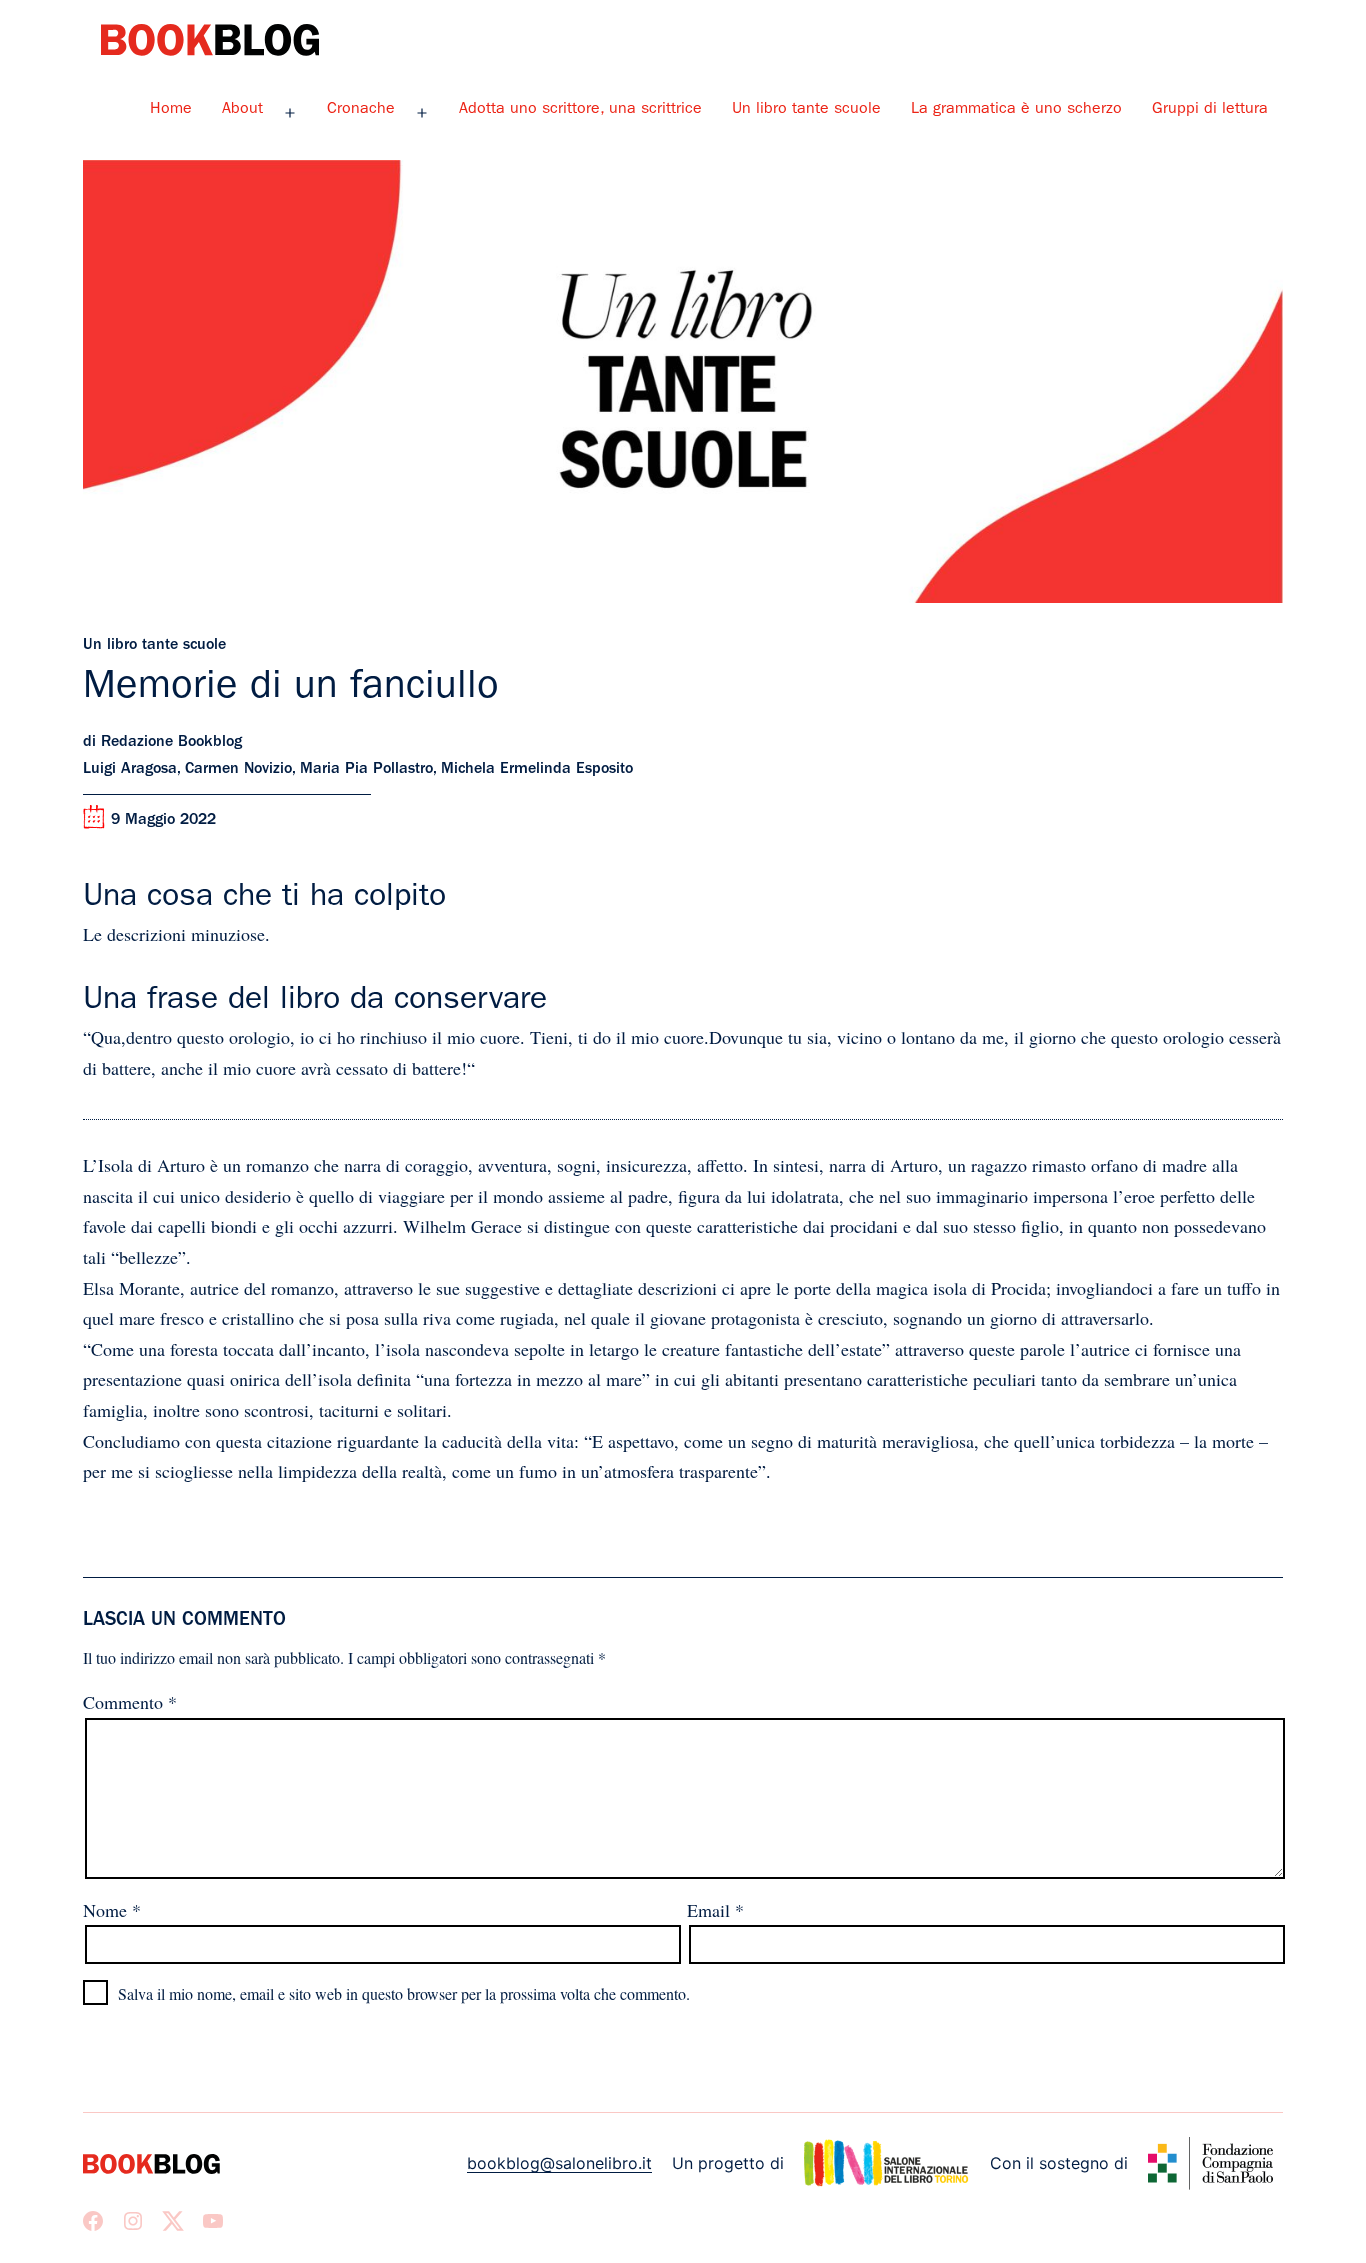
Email (715, 1910)
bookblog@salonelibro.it (559, 2163)
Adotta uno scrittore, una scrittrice (580, 110)
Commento (130, 1702)
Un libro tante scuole (806, 110)
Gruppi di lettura (1210, 110)
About (242, 110)
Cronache (361, 110)
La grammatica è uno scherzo (1016, 110)
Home (171, 110)
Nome (112, 1910)
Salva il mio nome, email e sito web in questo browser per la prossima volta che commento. (404, 1993)
